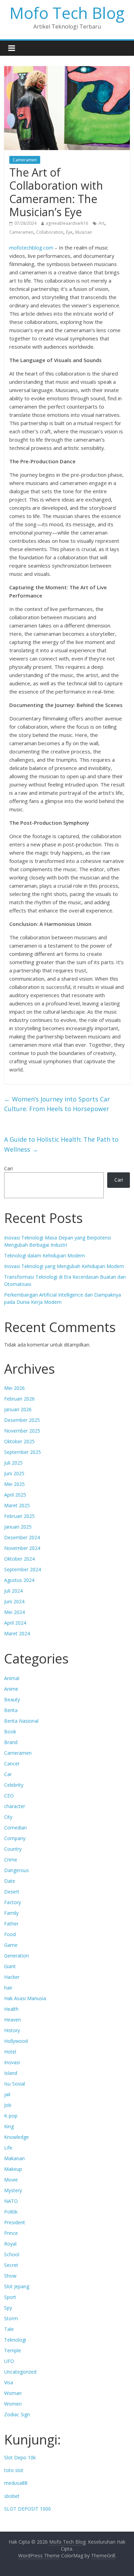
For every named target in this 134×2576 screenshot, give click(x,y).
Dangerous (16, 1870)
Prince (11, 2233)
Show (10, 2276)
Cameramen (25, 160)
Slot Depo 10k (20, 2457)
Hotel (10, 2052)
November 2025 (22, 1431)
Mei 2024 (14, 1612)
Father (11, 1924)
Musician (84, 232)
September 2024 (23, 1569)
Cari (8, 1168)
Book (10, 1732)
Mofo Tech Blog (67, 13)
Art (102, 223)
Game (11, 1945)
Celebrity (14, 1785)
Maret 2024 (17, 1633)
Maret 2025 (17, 1505)
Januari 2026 (18, 1409)
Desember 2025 (22, 1420)
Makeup (13, 2169)
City (8, 1817)
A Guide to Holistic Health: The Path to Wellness (61, 1144)
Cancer (12, 1764)
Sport (10, 2297)
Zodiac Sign (17, 2414)
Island (11, 2073)
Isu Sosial (15, 2084)
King (9, 2126)
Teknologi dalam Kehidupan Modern (44, 1255)
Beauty (12, 1699)
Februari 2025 (19, 1516)
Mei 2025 (14, 1484)
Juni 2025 (14, 1473)
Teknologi (15, 2340)
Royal (10, 2244)
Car (8, 1774)
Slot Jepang (17, 2286)
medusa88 (16, 2483)
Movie (11, 2180)
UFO (9, 2361)
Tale (9, 2329)
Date (10, 1881)
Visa (9, 2382)
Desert (12, 1892)
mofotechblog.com (31, 247)
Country (13, 1849)
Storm (11, 2318)
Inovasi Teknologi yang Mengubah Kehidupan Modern (64, 1266)
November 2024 (22, 1548)
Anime (11, 1689)
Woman (13, 2393)
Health (11, 2009)
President (15, 2222)
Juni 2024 (14, 1601)
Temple (13, 2350)
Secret (11, 2265)
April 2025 (15, 1495)
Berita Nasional (21, 1721)
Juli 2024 (13, 1591)
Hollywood (16, 2041)
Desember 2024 (22, 1537)
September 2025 (23, 1452)
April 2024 (15, 1623)
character (15, 1806)
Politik (11, 2212)
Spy (8, 2308)
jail (7, 2094)
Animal (12, 1678)
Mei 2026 (14, 1388)
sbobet (12, 2496)
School (12, 2254)
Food (10, 1934)
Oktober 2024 (19, 1559)
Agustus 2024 (19, 1580)
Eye (69, 232)
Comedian (15, 1828)
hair (8, 1988)
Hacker (12, 1977)
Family (11, 1913)
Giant (10, 1966)
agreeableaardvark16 (67, 223)
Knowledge (16, 2137)
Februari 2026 (19, 1399)
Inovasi (12, 2062)
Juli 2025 (13, 1463)
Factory (13, 1902)
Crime (11, 1860)
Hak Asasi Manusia (25, 1998)
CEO (9, 1796)
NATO (11, 2201)
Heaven (13, 2020)
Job (8, 2105)
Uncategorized (20, 2372)
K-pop (11, 2116)
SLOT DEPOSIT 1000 (27, 2509)
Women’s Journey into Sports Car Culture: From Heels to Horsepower (57, 1104)
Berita (11, 1710)
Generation (16, 1956)
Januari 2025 (18, 1527)
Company (15, 1838)
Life (8, 2148)
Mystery (13, 2190)
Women (13, 2404)
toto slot (14, 2470)
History (12, 2030)
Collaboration (50, 232)
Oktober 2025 (19, 1441)
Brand (11, 1742)
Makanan (14, 2158)
